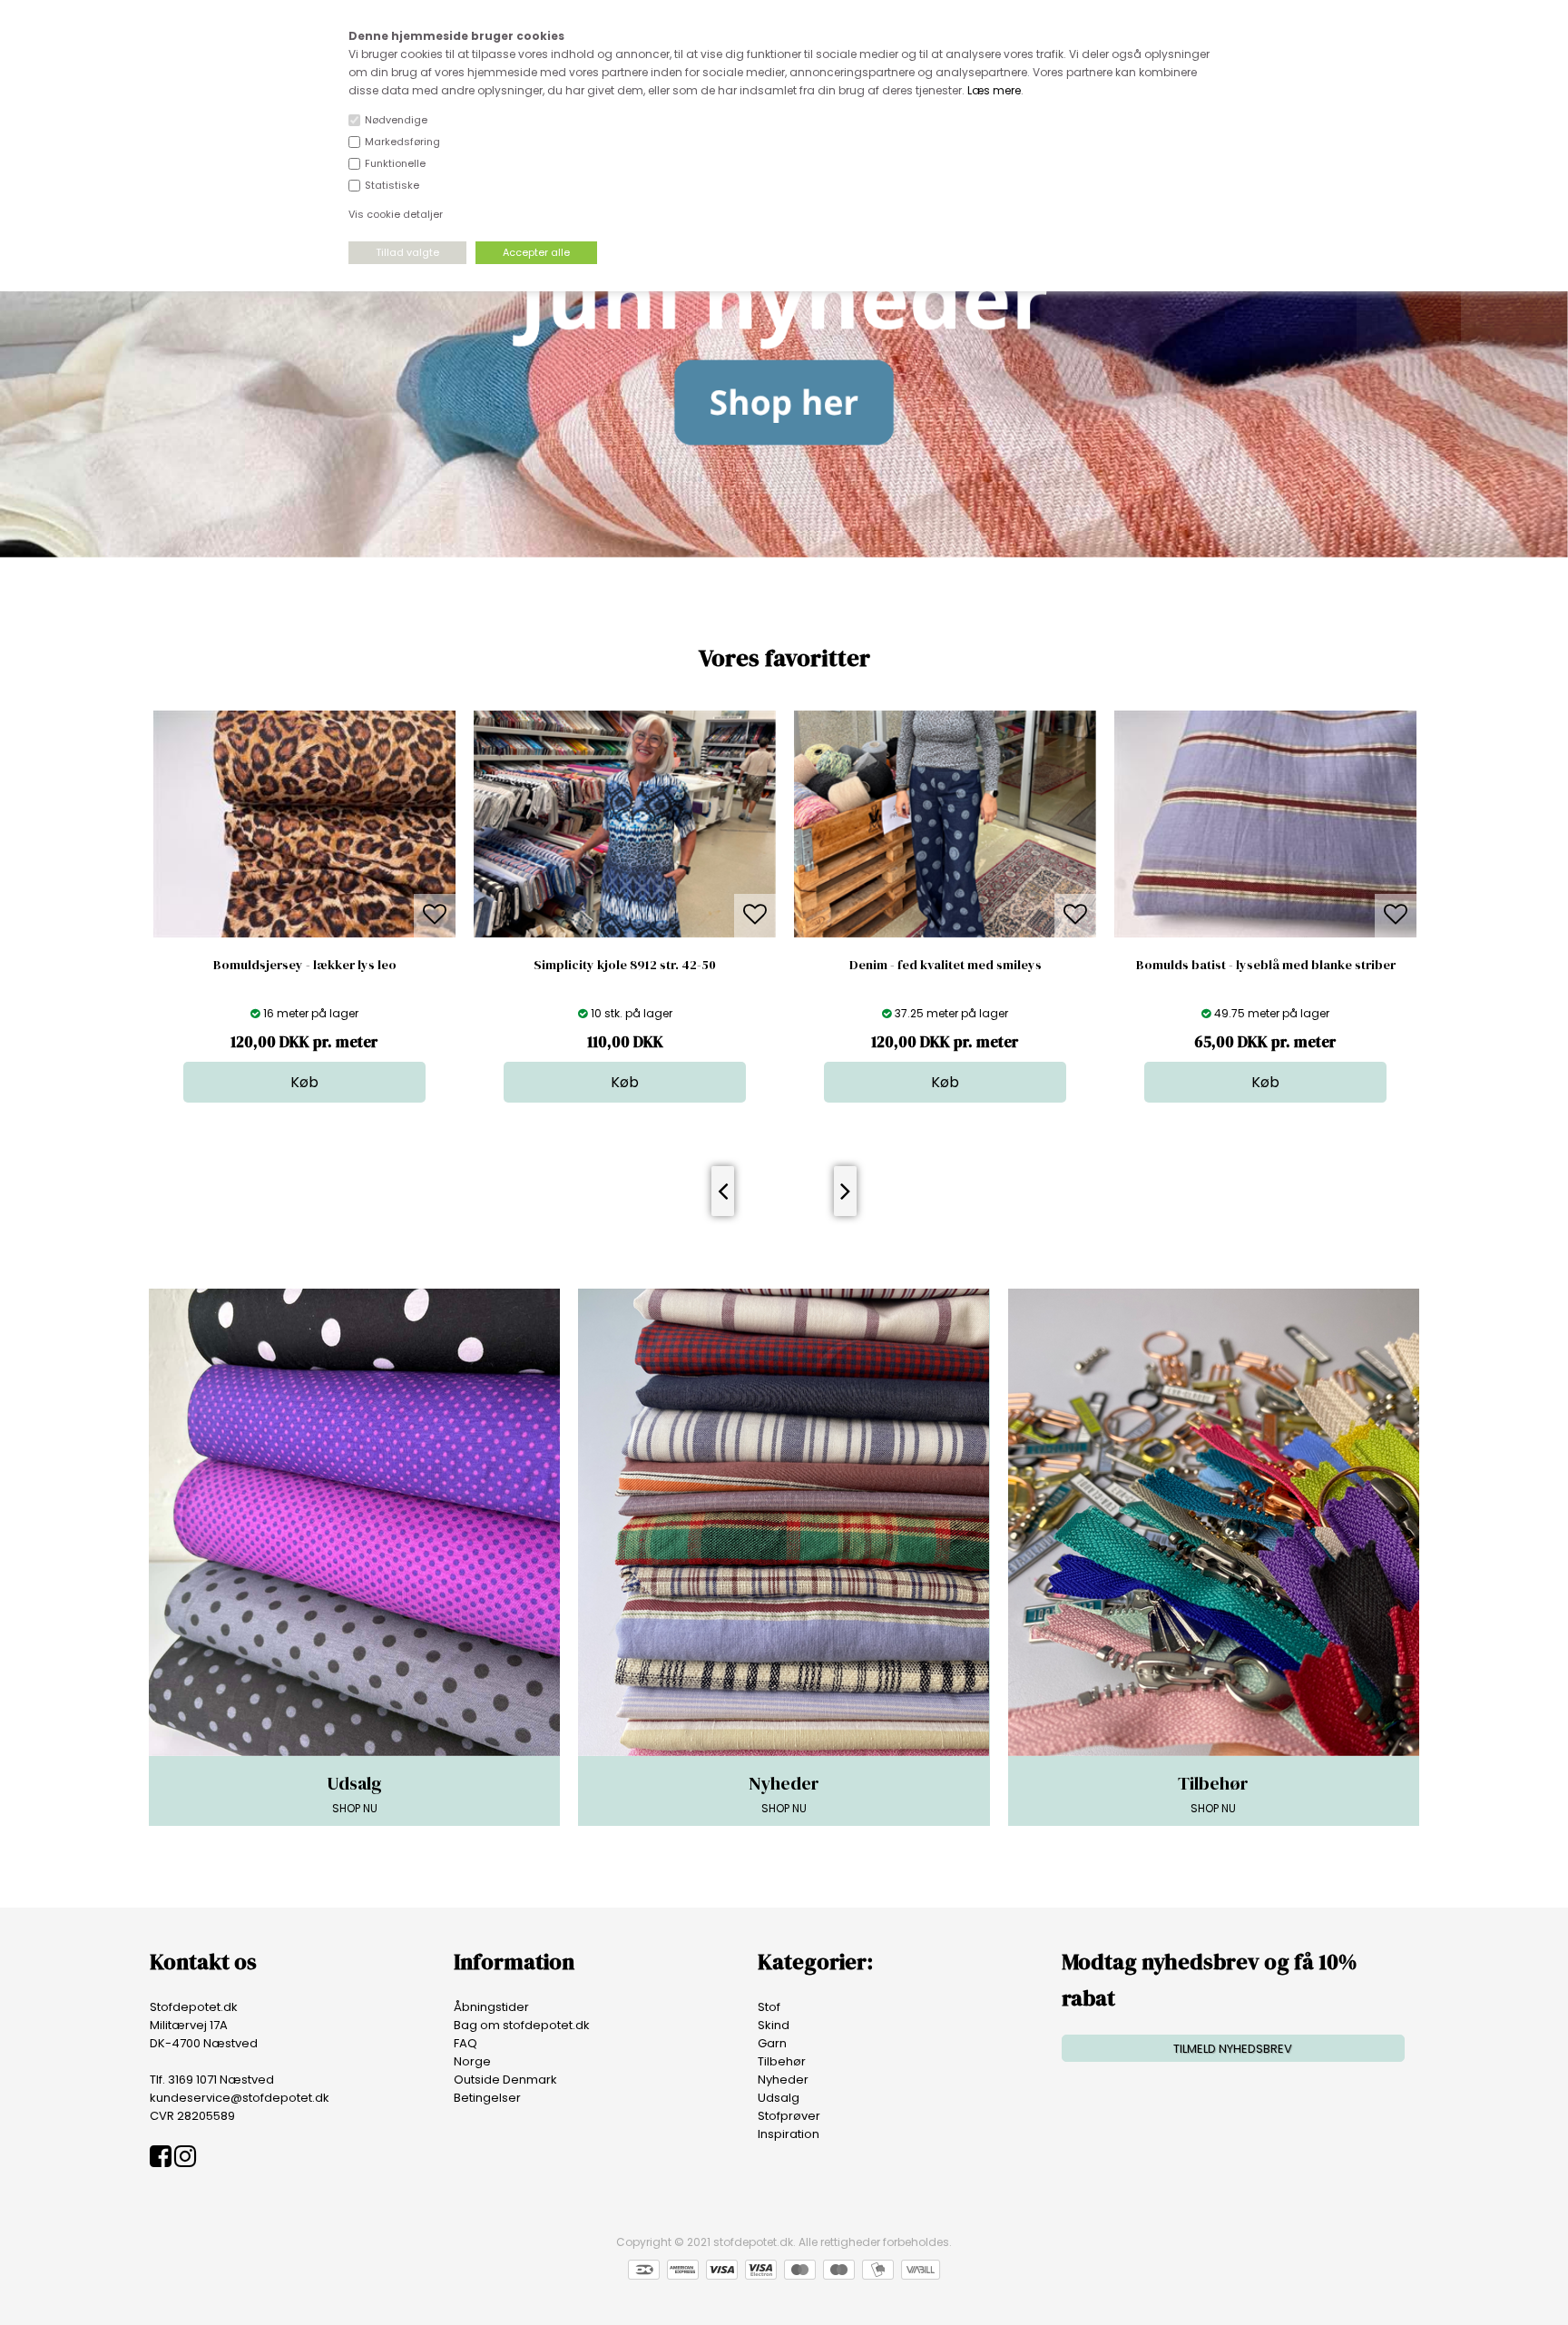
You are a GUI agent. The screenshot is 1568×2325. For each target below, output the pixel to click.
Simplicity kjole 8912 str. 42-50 (304, 965)
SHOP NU (354, 1793)
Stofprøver (789, 2116)
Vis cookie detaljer (396, 214)
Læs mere (994, 90)
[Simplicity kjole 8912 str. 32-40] (1265, 933)
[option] (304, 907)
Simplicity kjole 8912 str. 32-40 (1265, 965)
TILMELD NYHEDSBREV (1233, 2049)
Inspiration (789, 2134)
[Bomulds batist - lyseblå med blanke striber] (945, 933)
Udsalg (779, 2098)
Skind (774, 2025)
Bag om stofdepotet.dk (522, 2025)
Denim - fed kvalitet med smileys (625, 965)
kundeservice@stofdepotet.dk (240, 2098)
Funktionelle (395, 163)
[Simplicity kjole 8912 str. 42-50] (304, 933)
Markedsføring (402, 142)
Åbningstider (491, 2007)
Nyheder (783, 2080)
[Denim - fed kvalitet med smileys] (625, 933)
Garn (772, 2043)
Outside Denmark (505, 2080)
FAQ (465, 2043)
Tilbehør (782, 2061)
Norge (472, 2061)
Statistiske (392, 185)
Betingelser (487, 2098)
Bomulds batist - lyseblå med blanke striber (946, 965)
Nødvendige (396, 120)
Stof (769, 2007)
